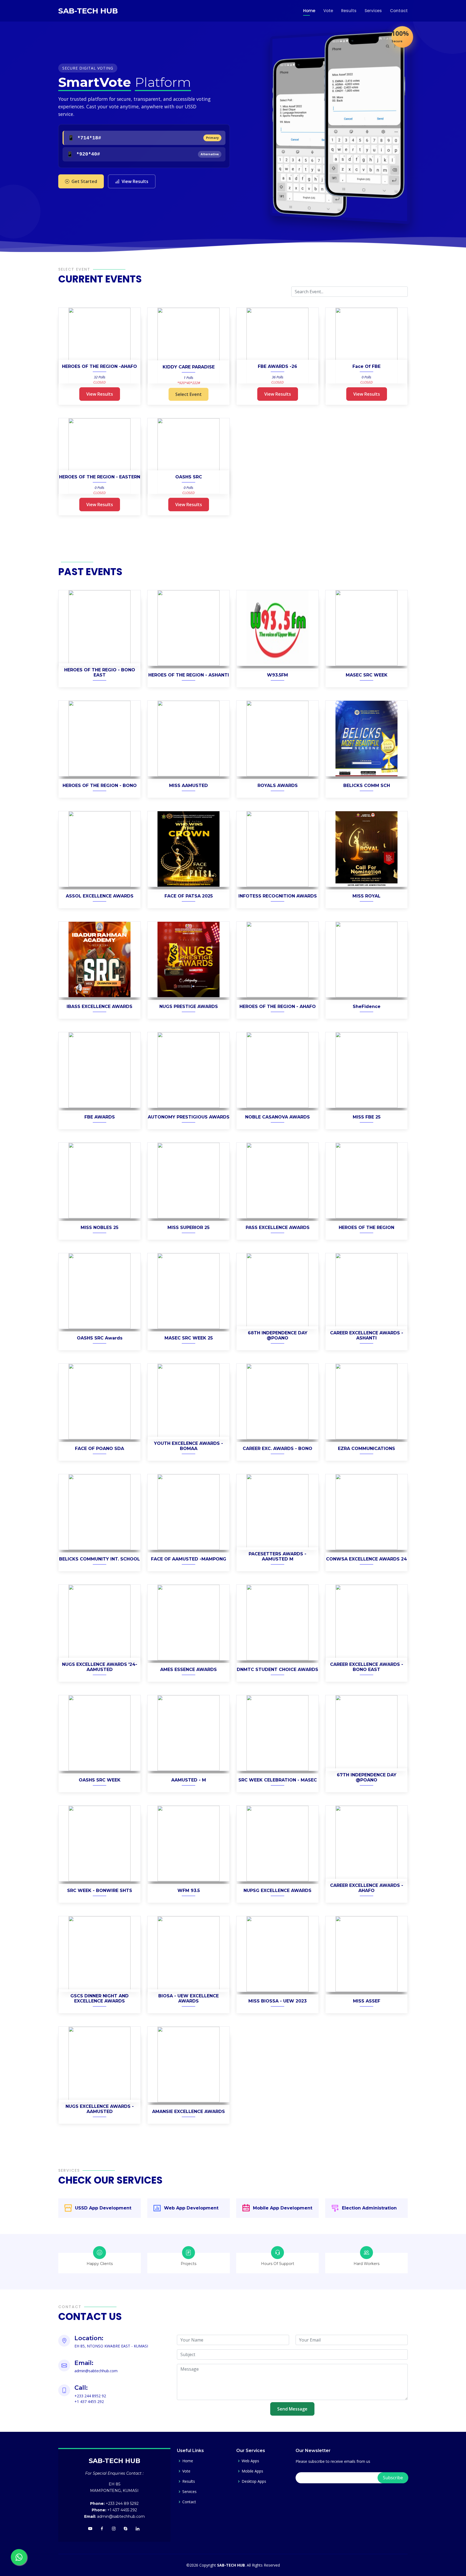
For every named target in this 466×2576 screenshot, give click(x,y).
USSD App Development (103, 2208)
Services (373, 11)
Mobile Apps (252, 2471)
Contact (399, 11)
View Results (135, 181)
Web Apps (250, 2461)
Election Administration (369, 2208)
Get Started (84, 181)
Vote (328, 11)
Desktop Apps (254, 2481)
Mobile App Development (283, 2208)
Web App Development (191, 2208)
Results (349, 11)
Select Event (189, 394)
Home (309, 11)
